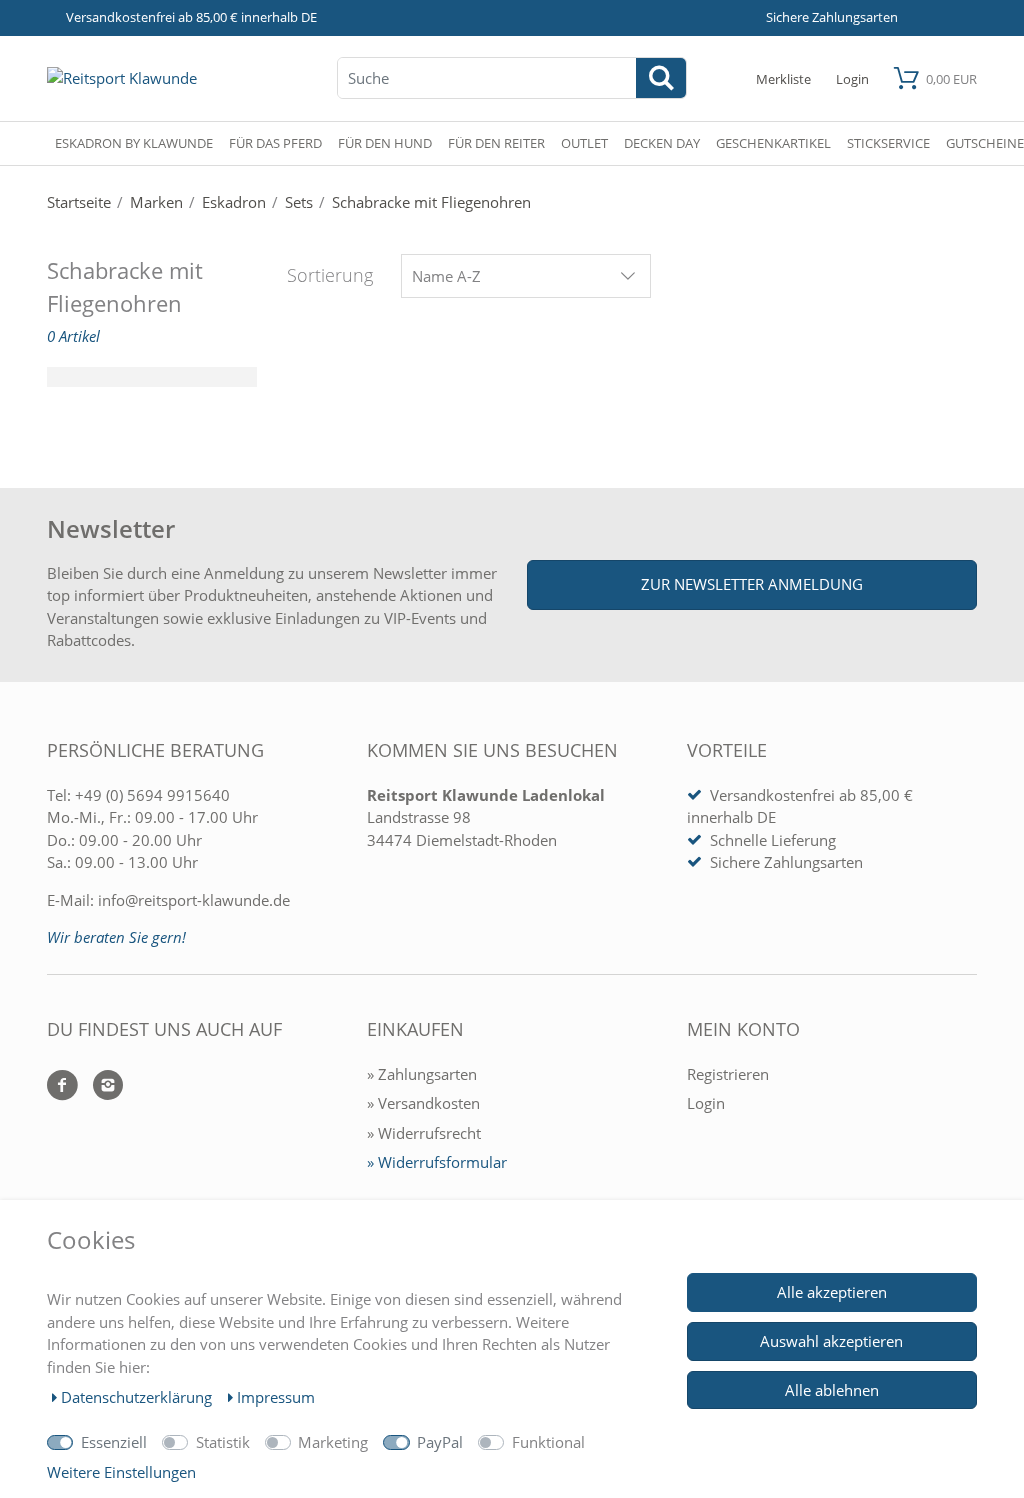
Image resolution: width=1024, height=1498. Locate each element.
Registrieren (728, 1074)
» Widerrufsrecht (424, 1133)
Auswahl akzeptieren (831, 1341)
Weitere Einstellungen (121, 1472)
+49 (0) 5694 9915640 (152, 795)
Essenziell (114, 1442)
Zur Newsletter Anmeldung (752, 584)
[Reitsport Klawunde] (122, 78)
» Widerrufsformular (437, 1162)
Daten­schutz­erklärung (138, 1397)
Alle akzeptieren (832, 1292)
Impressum (276, 1397)
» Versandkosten (423, 1103)
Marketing (333, 1442)
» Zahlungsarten (422, 1074)
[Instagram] (100, 1086)
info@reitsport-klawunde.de (194, 900)
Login (706, 1103)
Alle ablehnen (832, 1390)
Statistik (223, 1442)
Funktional (548, 1442)
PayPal (440, 1442)
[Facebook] (62, 1086)
